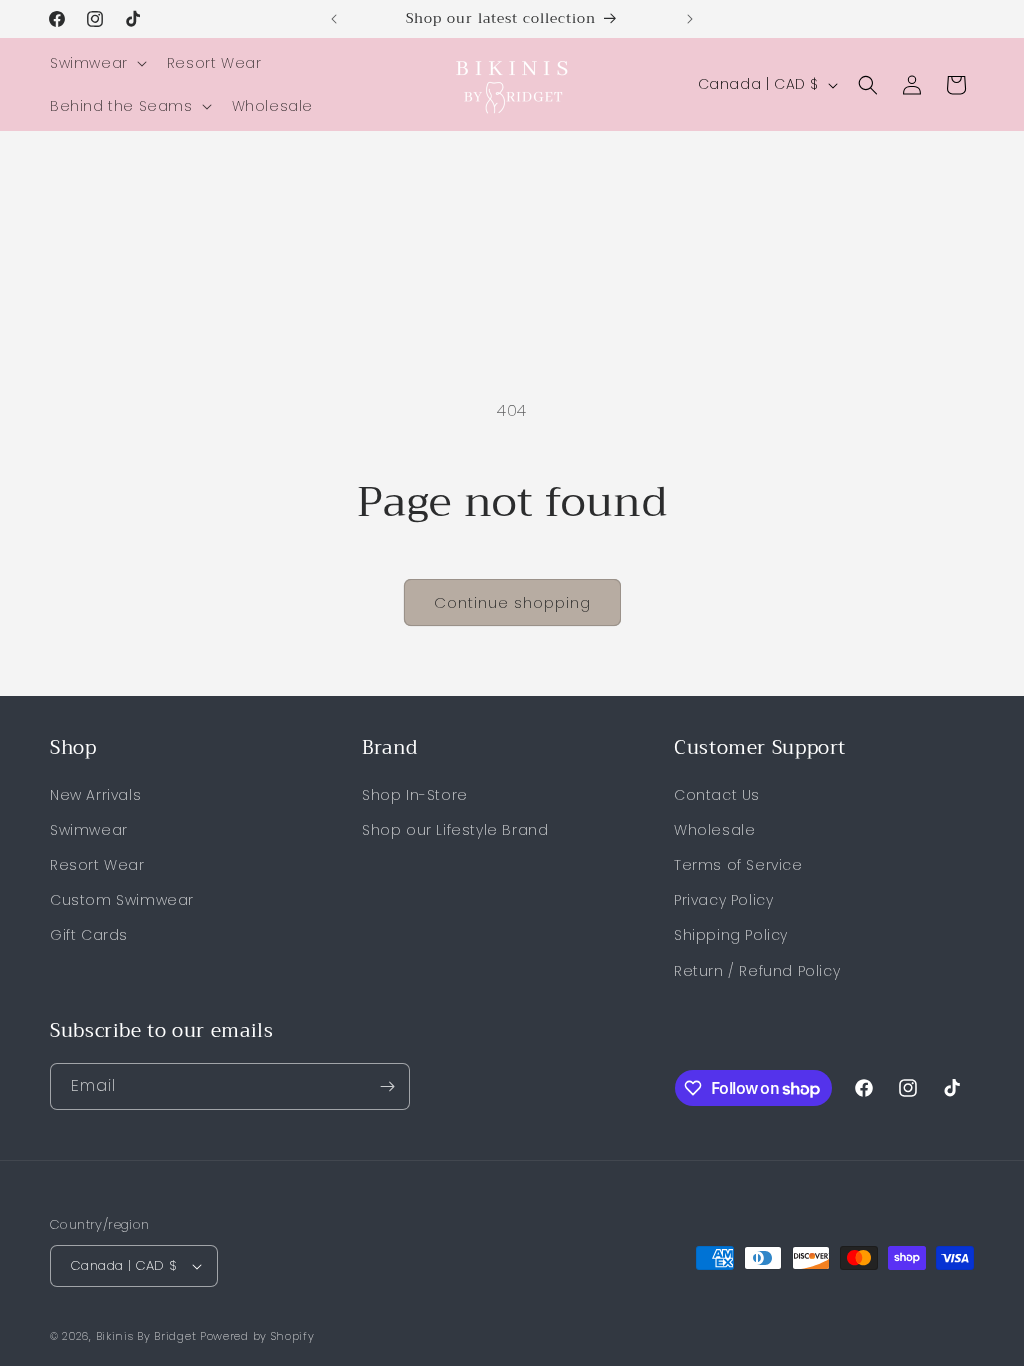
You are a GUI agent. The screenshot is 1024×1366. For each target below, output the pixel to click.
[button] (96, 63)
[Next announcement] (690, 19)
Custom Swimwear (122, 900)
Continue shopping (512, 602)
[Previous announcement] (334, 19)
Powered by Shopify (257, 1336)
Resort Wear (97, 865)
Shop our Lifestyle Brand (455, 830)
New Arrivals (95, 795)
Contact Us (717, 795)
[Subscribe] (387, 1086)
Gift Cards (89, 935)
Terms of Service (738, 865)
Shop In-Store (415, 795)
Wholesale (714, 830)
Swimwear (89, 830)
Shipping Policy (731, 935)
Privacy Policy (723, 900)
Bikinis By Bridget (146, 1336)
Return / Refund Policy (757, 971)
